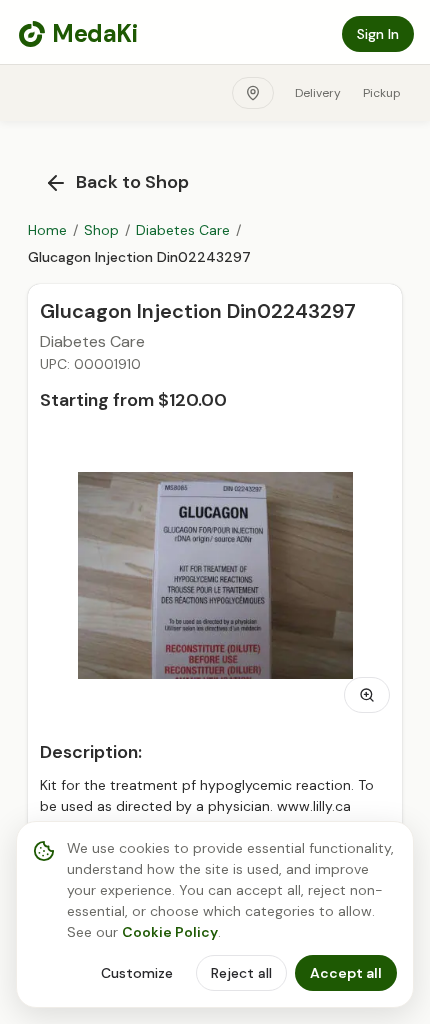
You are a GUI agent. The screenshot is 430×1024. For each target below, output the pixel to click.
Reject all (241, 973)
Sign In (378, 34)
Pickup (382, 93)
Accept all (346, 973)
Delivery (318, 93)
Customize (137, 973)
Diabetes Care (183, 230)
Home (47, 230)
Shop (101, 230)
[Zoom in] (367, 695)
